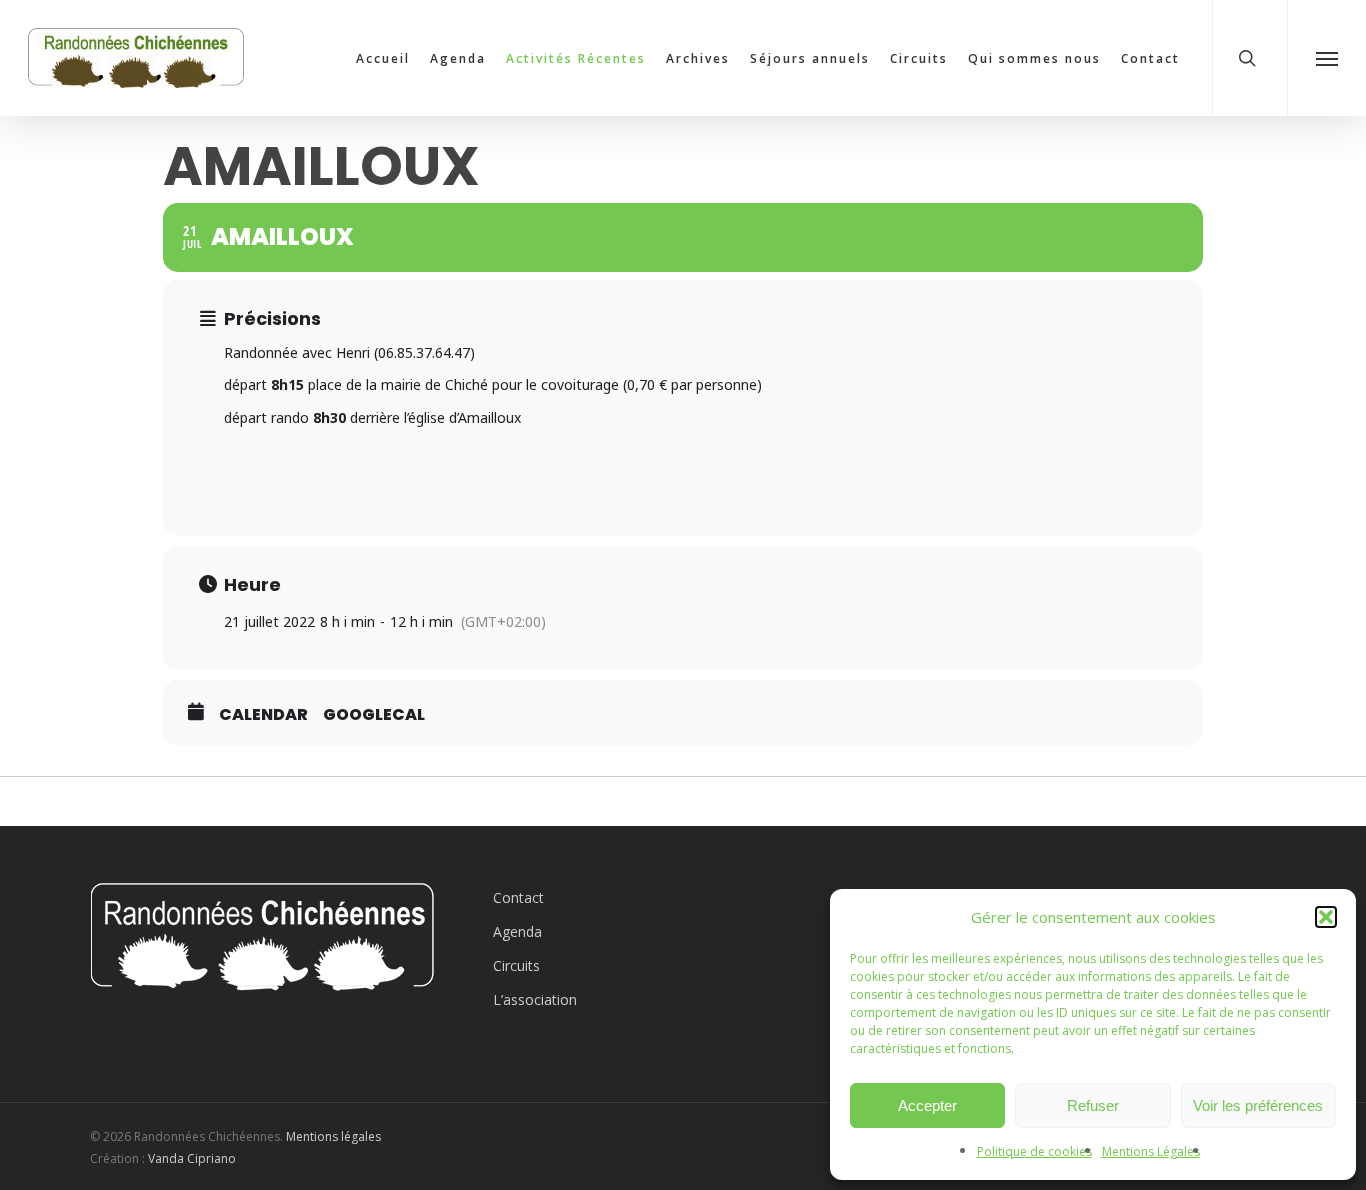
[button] (1326, 917)
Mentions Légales (1151, 1151)
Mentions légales (333, 1136)
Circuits (516, 965)
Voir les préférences (1258, 1105)
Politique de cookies (1034, 1151)
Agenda (517, 931)
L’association (535, 999)
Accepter (927, 1105)
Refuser (1093, 1105)
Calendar (263, 715)
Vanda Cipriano (192, 1158)
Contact (518, 897)
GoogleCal (374, 715)
